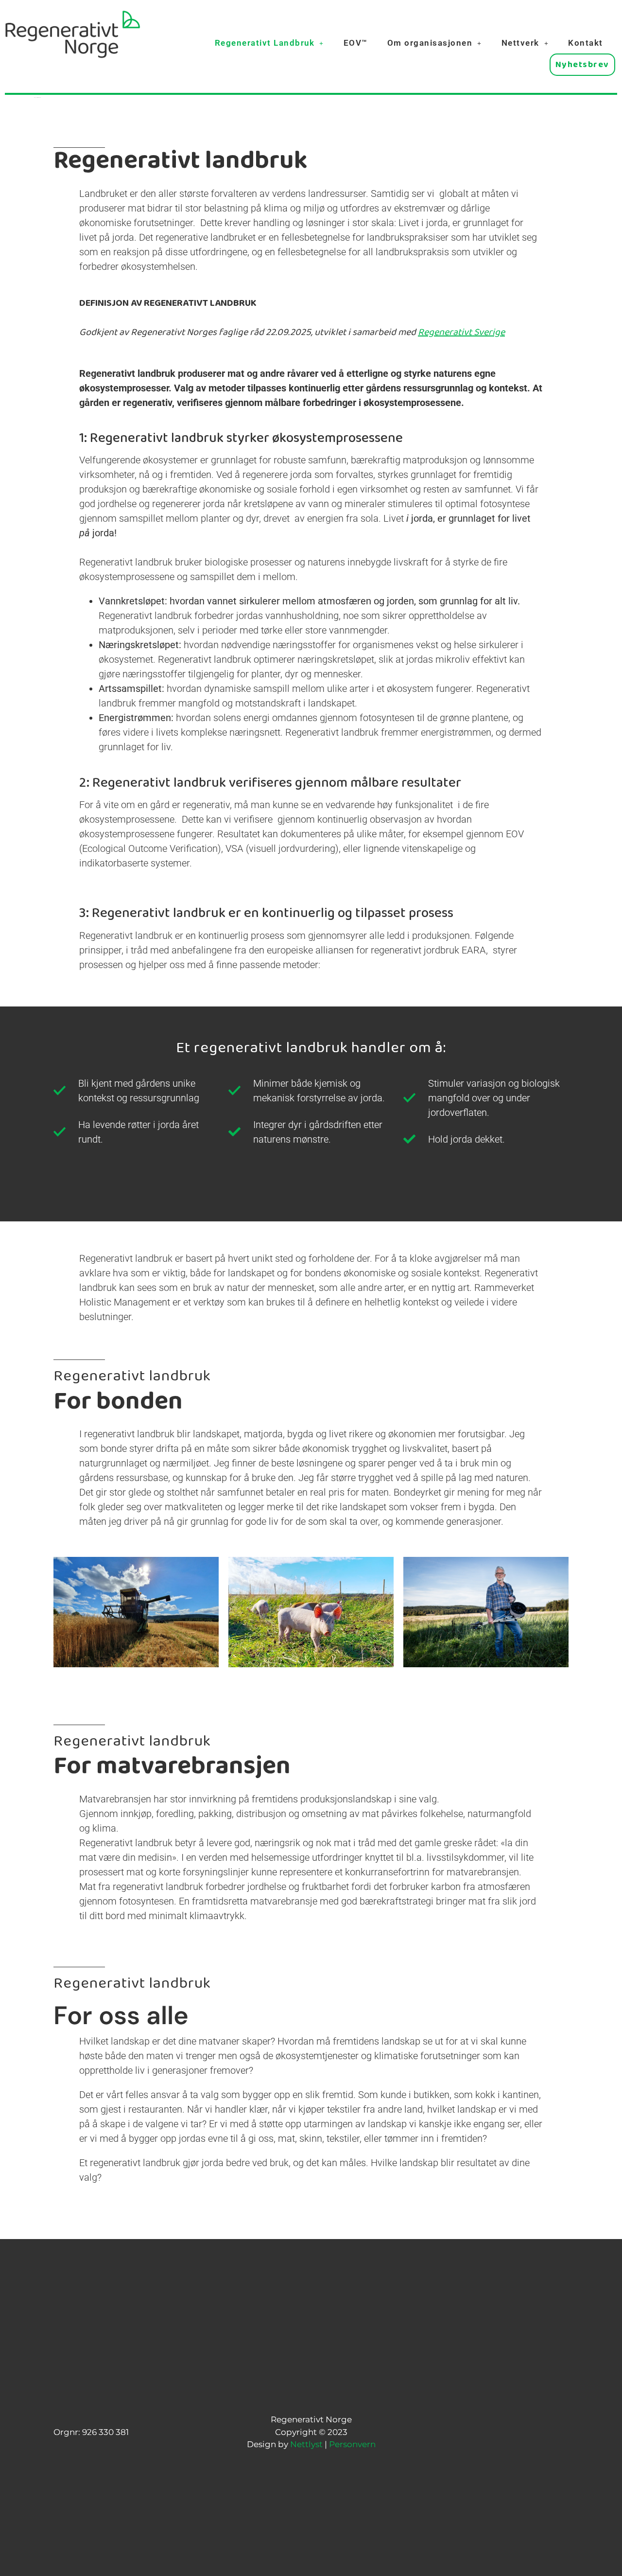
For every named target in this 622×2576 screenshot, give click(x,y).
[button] (269, 43)
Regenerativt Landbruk (265, 43)
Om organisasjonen (430, 43)
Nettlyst (306, 2444)
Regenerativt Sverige (461, 335)
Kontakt (586, 43)
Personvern (352, 2444)
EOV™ (356, 43)
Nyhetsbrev (582, 67)
